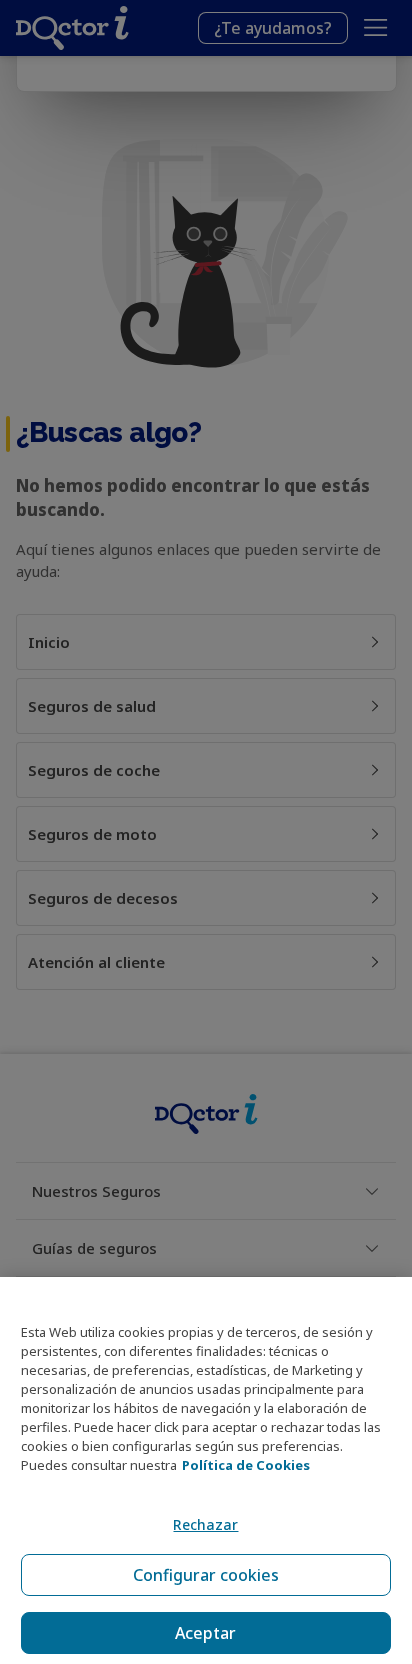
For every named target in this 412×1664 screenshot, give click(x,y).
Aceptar (205, 1633)
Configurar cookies (206, 1575)
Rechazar (205, 1524)
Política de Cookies (246, 1465)
